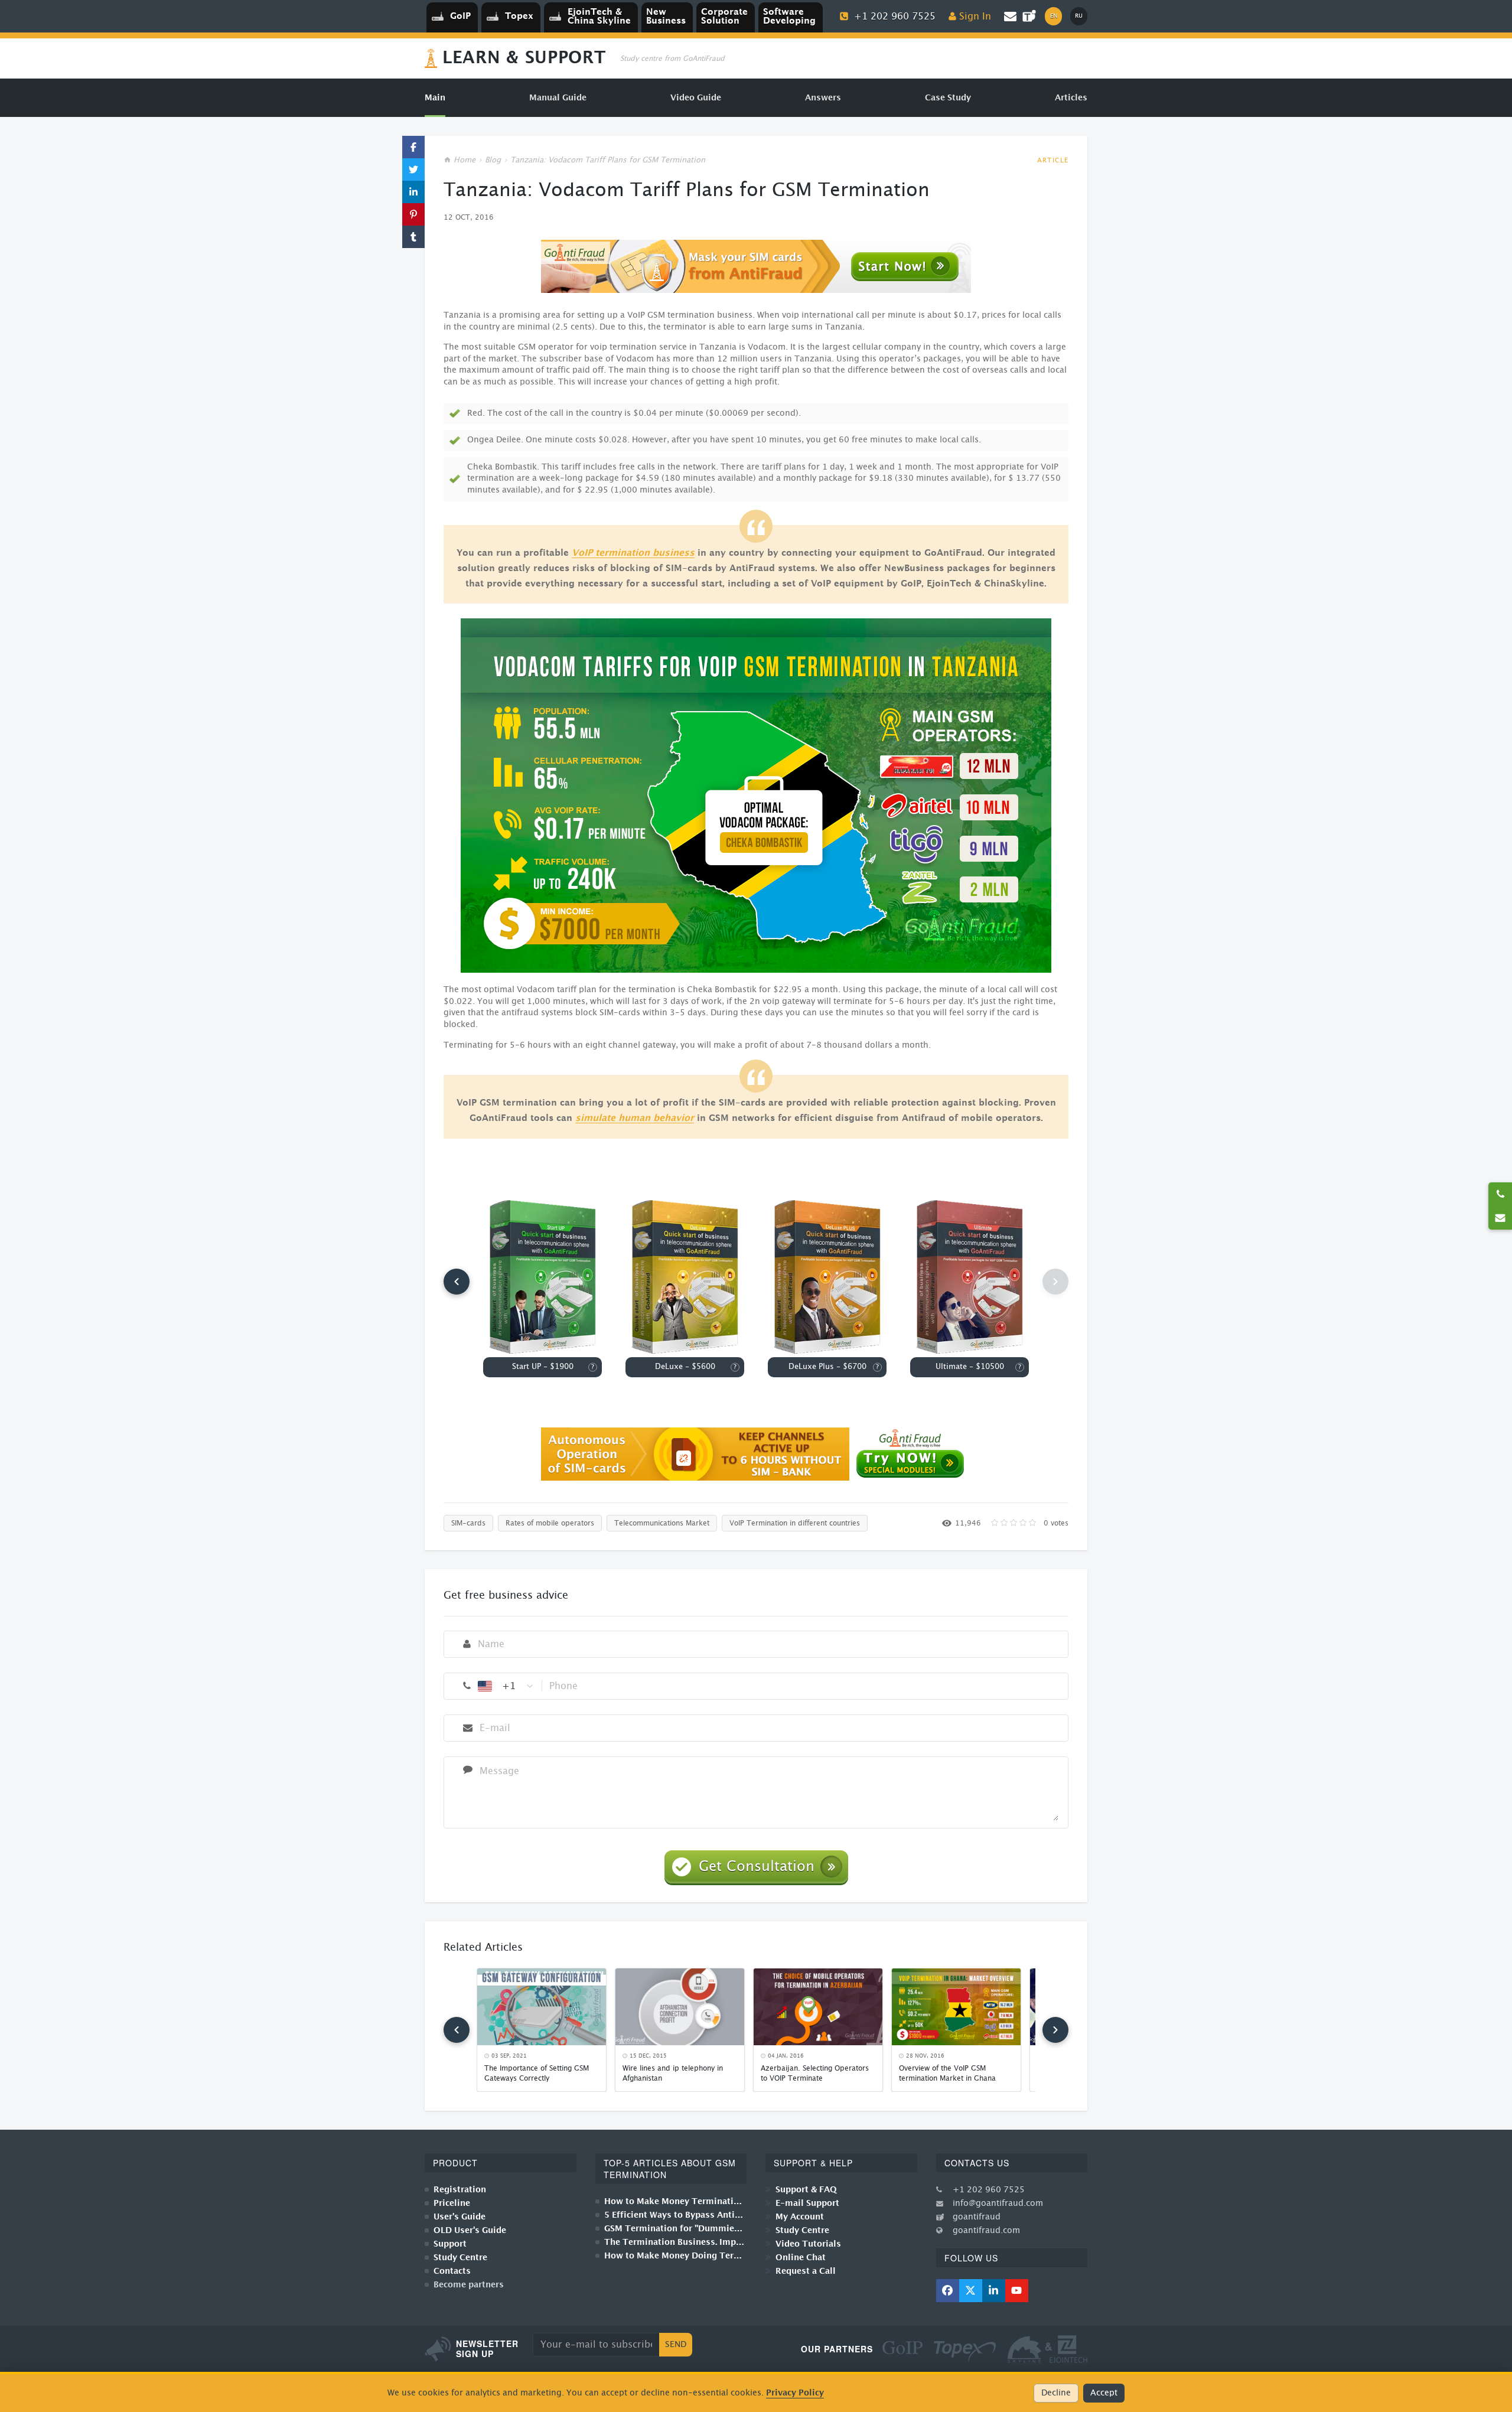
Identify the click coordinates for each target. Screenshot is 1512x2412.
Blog (493, 160)
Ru (1079, 16)
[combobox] (506, 1686)
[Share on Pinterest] (413, 214)
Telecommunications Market (662, 1523)
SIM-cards (468, 1523)
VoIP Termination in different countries (795, 1523)
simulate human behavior (635, 1118)
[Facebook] (948, 2291)
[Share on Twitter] (413, 170)
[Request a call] (1500, 1194)
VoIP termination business (633, 553)
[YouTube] (1017, 2291)
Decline (1056, 2393)
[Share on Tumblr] (413, 237)
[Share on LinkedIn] (413, 192)
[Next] (1055, 2030)
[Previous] (457, 1282)
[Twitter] (971, 2291)
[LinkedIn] (994, 2291)
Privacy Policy (795, 2393)
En (1054, 16)
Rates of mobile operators (550, 1523)
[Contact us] (1500, 1218)
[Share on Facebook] (413, 147)
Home (465, 160)
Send (676, 2345)
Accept (1104, 2393)
